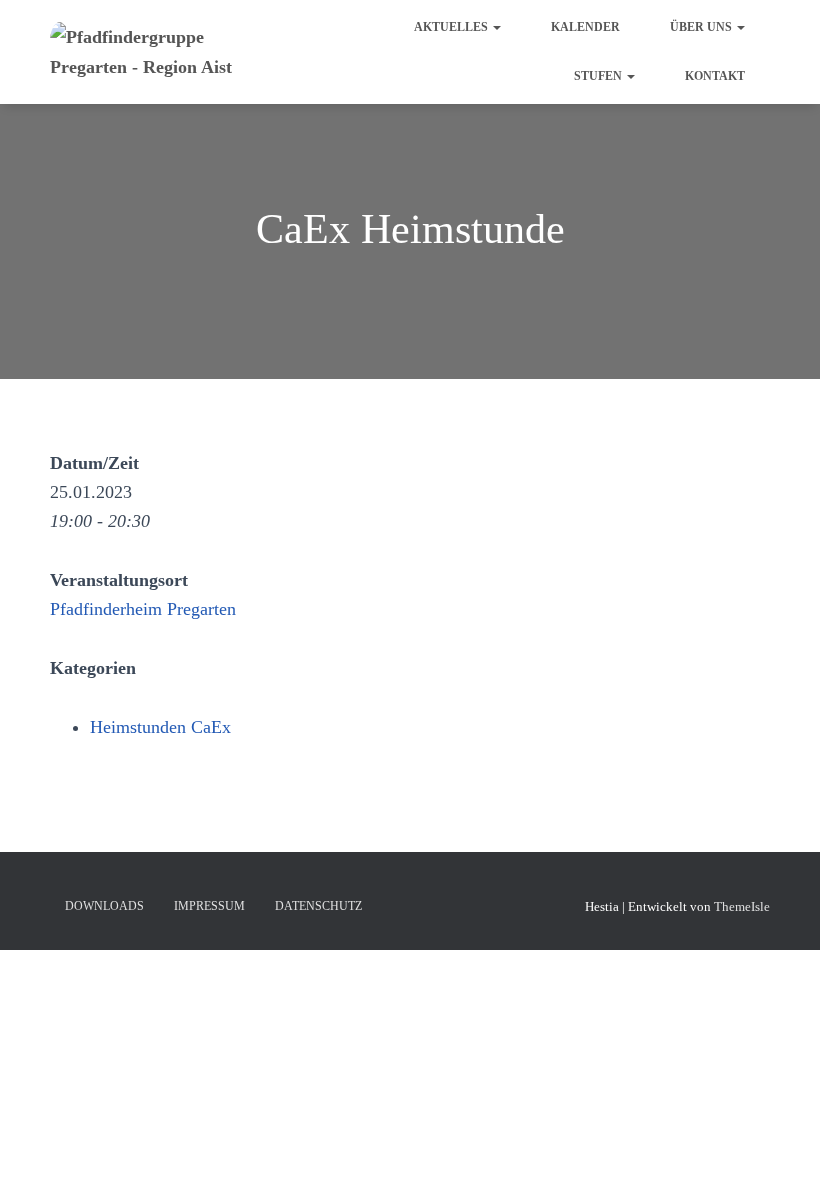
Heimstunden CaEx (160, 727)
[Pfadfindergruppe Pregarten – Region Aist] (167, 52)
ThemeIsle (742, 906)
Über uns (702, 27)
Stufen (599, 76)
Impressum (209, 906)
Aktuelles (452, 27)
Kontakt (715, 76)
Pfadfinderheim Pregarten (143, 609)
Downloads (104, 906)
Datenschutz (318, 906)
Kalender (585, 27)
